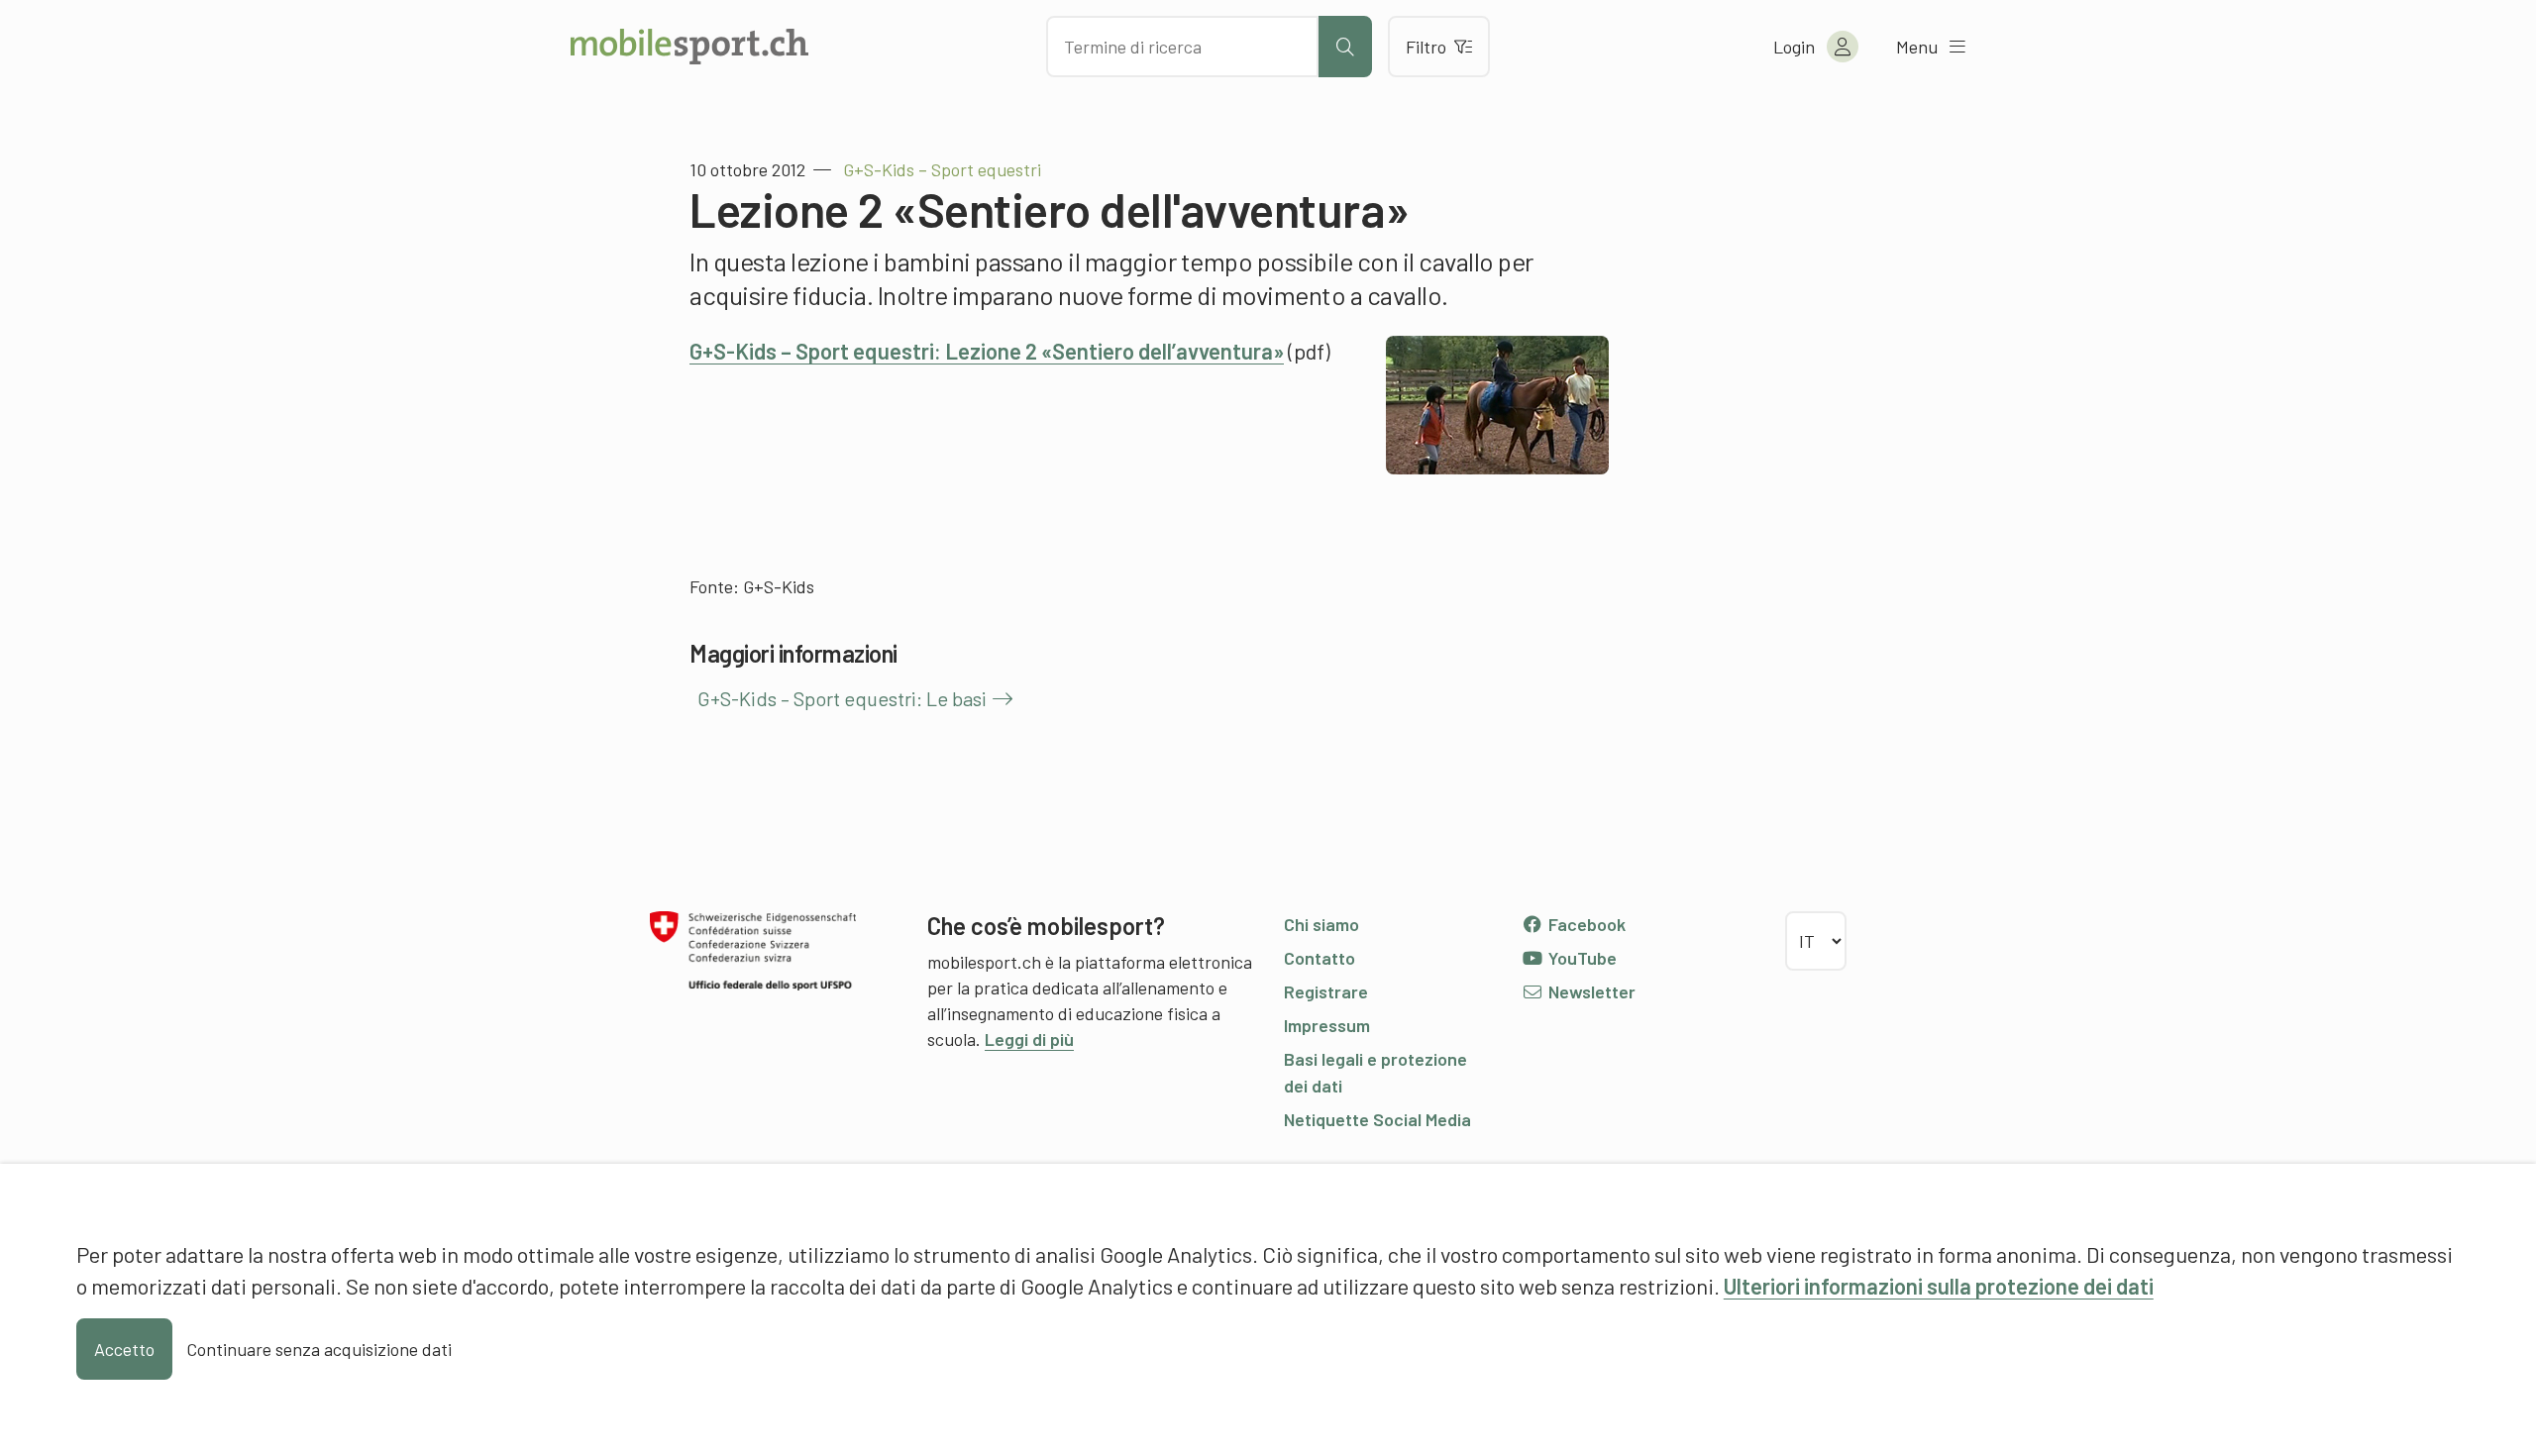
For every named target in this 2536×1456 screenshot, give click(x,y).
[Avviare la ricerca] (1345, 47)
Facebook (1585, 924)
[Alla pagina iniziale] (689, 47)
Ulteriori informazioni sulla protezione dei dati (1939, 1286)
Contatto (1320, 958)
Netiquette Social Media (1377, 1119)
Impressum (1327, 1025)
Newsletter (1590, 991)
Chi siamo (1321, 924)
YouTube (1581, 958)
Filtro (1426, 47)
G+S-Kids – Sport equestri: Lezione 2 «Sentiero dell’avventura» (987, 351)
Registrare (1326, 991)
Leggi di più (1029, 1039)
